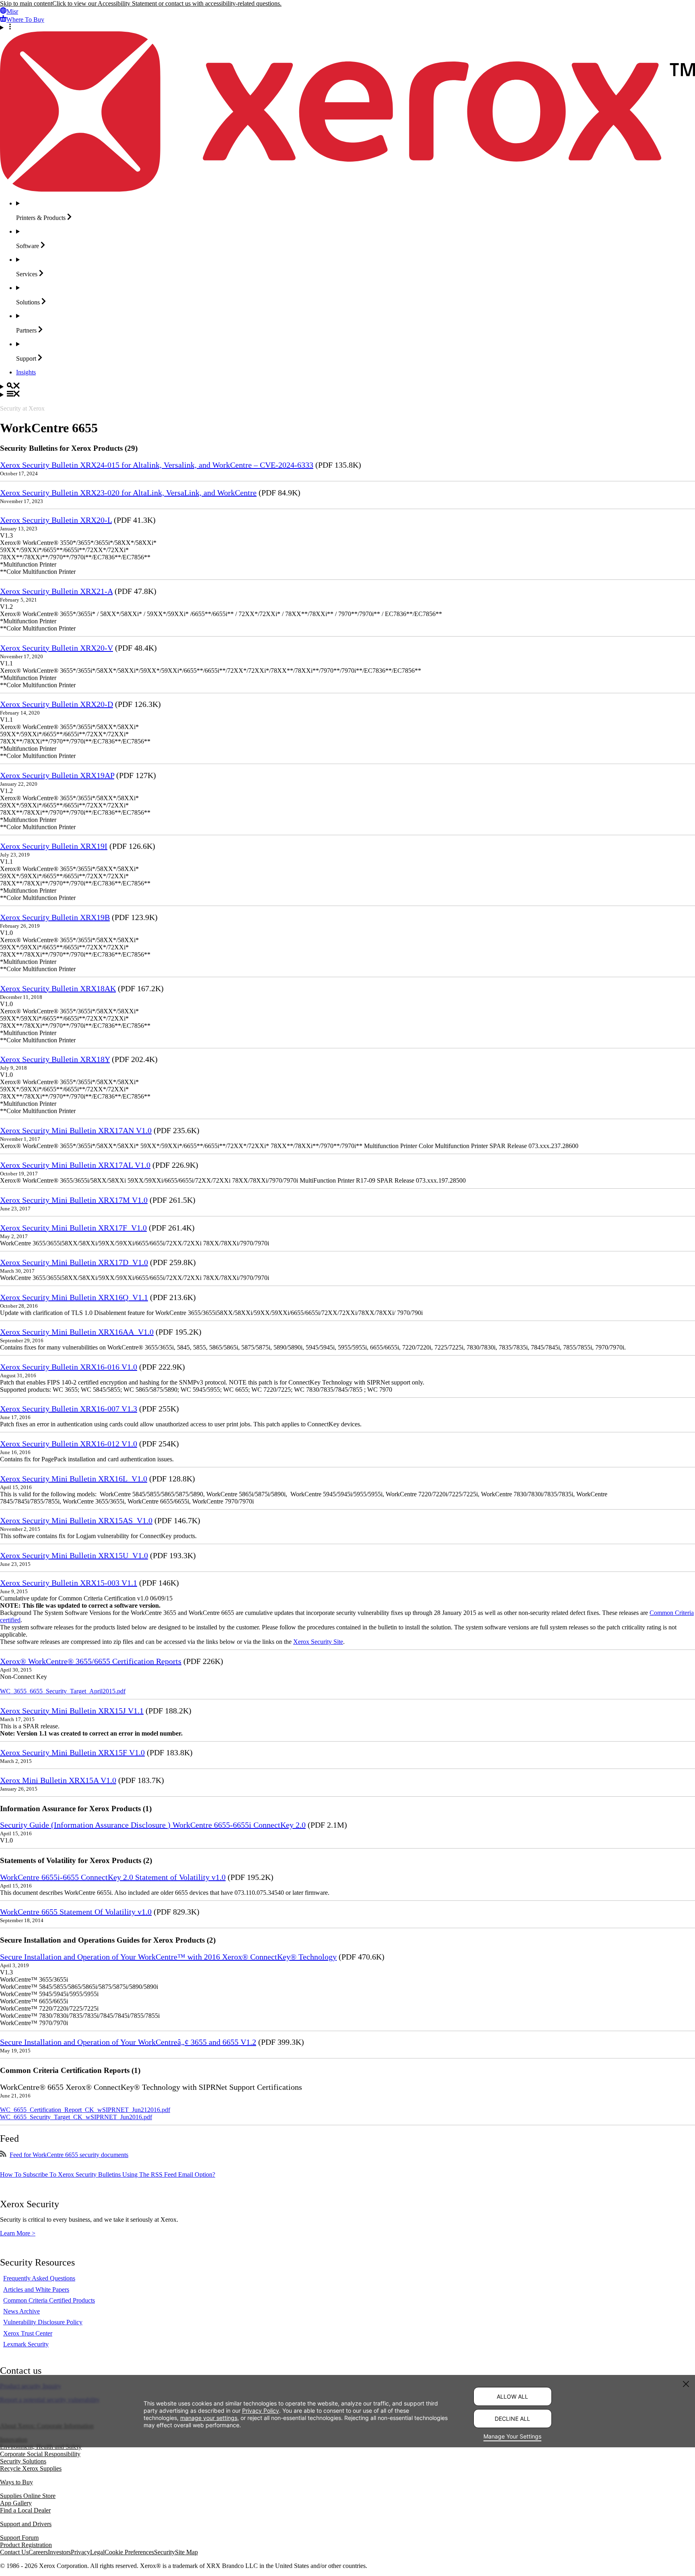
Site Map (186, 2552)
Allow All (512, 2396)
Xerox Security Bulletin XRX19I (54, 846)
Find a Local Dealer (25, 2510)
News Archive (22, 2311)
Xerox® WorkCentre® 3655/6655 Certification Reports (91, 1661)
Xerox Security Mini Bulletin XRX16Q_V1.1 (74, 1297)
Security (164, 2552)
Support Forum (19, 2538)
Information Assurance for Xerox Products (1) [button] (76, 1809)
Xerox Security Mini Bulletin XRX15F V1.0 (72, 1752)
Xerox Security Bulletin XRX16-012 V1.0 (69, 1444)
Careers (38, 2552)
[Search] (347, 386)
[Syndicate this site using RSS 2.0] (3, 2155)
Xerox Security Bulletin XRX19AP (57, 775)
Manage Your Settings (512, 2436)
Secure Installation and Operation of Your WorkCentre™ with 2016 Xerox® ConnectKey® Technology (168, 1957)
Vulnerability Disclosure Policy (43, 2322)
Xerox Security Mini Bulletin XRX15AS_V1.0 (76, 1520)
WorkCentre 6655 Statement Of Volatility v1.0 (76, 1912)
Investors (59, 2552)
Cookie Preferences (129, 2552)
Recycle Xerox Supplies (31, 2468)
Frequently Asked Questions (39, 2278)
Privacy (80, 2552)
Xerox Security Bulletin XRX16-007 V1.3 (69, 1409)
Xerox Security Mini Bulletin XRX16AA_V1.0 (77, 1332)
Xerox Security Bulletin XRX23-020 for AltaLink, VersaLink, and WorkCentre (128, 493)
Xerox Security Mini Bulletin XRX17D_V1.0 (74, 1262)
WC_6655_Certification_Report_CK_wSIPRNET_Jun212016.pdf (85, 2110)
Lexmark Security (26, 2344)
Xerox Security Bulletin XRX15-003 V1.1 (69, 1583)
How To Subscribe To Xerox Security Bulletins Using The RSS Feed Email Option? (108, 2174)
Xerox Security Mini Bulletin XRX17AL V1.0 (75, 1165)
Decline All (512, 2419)
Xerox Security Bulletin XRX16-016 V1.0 (69, 1367)
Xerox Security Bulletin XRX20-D (57, 704)
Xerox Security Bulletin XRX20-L (56, 520)
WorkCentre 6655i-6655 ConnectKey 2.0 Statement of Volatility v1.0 (113, 1877)
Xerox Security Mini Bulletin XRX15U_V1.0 (74, 1555)
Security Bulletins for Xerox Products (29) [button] (69, 448)
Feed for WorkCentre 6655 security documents (69, 2155)
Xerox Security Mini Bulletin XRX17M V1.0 (74, 1200)
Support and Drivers (26, 2524)
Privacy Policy (261, 2410)
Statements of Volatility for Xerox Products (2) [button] (76, 1860)
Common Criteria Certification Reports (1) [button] (70, 2070)
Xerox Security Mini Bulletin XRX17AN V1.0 (76, 1130)
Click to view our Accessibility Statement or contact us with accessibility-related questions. (167, 3)
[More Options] (347, 27)
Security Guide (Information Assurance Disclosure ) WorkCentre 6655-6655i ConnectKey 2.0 (153, 1825)
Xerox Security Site (318, 1642)
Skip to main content (26, 3)
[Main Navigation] (347, 394)
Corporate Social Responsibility (40, 2454)
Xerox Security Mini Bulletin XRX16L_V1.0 (74, 1479)
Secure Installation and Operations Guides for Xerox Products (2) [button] (108, 1940)
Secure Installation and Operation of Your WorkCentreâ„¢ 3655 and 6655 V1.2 (128, 2042)
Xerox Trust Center (28, 2333)
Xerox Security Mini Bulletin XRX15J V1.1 (72, 1711)
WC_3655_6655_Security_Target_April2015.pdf (63, 1691)
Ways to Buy (16, 2482)
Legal (97, 2552)
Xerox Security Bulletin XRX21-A (56, 591)
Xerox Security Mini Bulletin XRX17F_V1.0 (73, 1228)
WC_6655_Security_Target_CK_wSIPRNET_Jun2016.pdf (76, 2117)
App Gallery (16, 2503)
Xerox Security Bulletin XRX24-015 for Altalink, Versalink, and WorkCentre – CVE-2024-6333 (157, 465)
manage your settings (209, 2417)
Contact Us (14, 2552)
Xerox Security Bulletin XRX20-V (57, 648)
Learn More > (18, 2233)
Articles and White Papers (36, 2289)
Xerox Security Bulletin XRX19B (55, 917)
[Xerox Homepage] (347, 190)
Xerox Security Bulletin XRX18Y (55, 1059)
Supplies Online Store (28, 2496)
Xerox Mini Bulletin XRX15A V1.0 (58, 1780)
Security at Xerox (22, 408)
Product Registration (26, 2545)
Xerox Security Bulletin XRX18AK (58, 988)
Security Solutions (23, 2461)
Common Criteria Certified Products (49, 2300)
